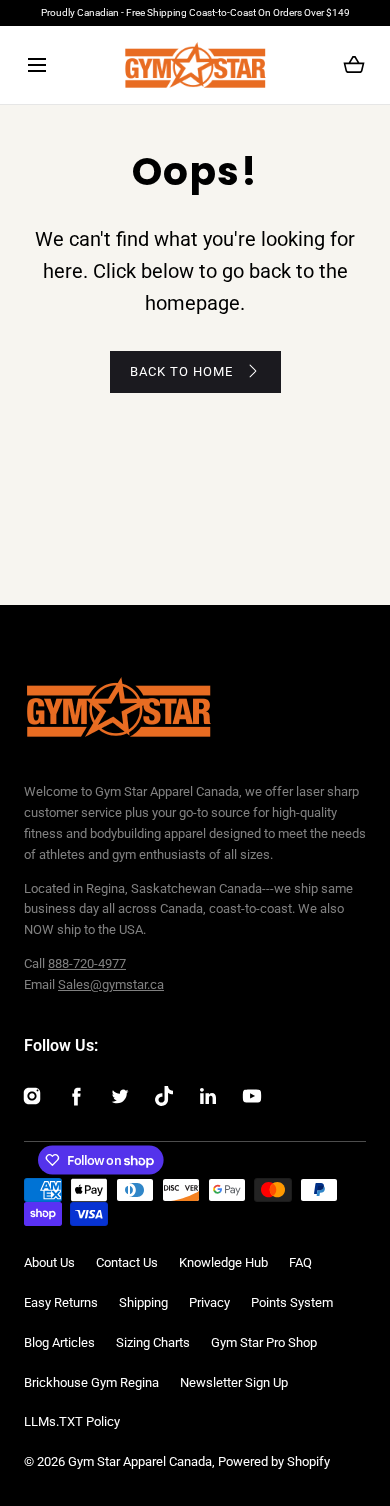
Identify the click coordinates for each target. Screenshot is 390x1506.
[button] (36, 65)
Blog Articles (59, 1342)
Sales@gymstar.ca (111, 984)
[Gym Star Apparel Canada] (195, 65)
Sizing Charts (153, 1342)
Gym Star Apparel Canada (140, 1461)
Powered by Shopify (274, 1461)
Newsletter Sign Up (234, 1382)
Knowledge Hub (223, 1262)
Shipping (143, 1302)
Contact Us (127, 1262)
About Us (49, 1262)
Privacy (209, 1302)
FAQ (300, 1262)
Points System (292, 1302)
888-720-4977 (87, 963)
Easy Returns (61, 1302)
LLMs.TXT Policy (72, 1421)
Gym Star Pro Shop (264, 1342)
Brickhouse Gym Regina (91, 1382)
